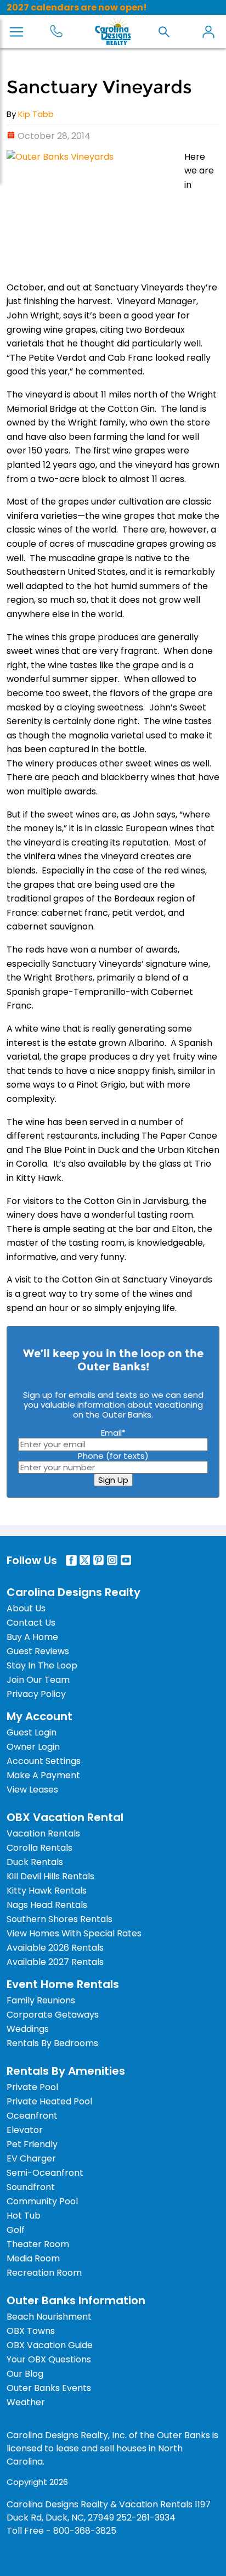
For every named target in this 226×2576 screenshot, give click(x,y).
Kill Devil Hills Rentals (50, 1876)
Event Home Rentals (63, 1984)
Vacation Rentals (43, 1833)
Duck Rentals (35, 1862)
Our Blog (25, 2374)
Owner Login (33, 1747)
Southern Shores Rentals (60, 1919)
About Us (26, 1608)
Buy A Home (32, 1637)
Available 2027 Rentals (55, 1962)
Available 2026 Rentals (55, 1948)
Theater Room (38, 2244)
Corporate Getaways (53, 2015)
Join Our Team (38, 1680)
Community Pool (42, 2201)
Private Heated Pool (49, 2101)
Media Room (33, 2258)
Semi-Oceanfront (45, 2173)
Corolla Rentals (39, 1848)
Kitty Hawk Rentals (47, 1891)
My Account (208, 32)
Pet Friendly (32, 2144)
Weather (26, 2402)
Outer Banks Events (49, 2388)
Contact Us (31, 1623)
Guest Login (32, 1732)
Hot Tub (24, 2216)
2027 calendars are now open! (77, 7)
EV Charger (31, 2158)
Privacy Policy (36, 1694)
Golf (16, 2230)
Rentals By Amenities (66, 2071)
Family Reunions (41, 2000)
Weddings (28, 2029)
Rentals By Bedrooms (52, 2043)
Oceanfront (32, 2116)
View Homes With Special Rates (74, 1933)
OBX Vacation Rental (65, 1817)
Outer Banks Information (76, 2300)
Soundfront (31, 2187)
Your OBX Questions (49, 2359)
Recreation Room (44, 2273)
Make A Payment (43, 1775)
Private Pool (32, 2087)
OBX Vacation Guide (50, 2345)
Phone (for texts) (113, 1456)
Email (113, 1433)
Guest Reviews (38, 1651)
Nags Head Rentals (47, 1905)
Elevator (25, 2130)
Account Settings (44, 1761)
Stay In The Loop (42, 1665)
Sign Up (113, 1480)
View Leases (32, 1790)
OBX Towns (31, 2331)
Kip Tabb (36, 114)
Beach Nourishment (49, 2317)
